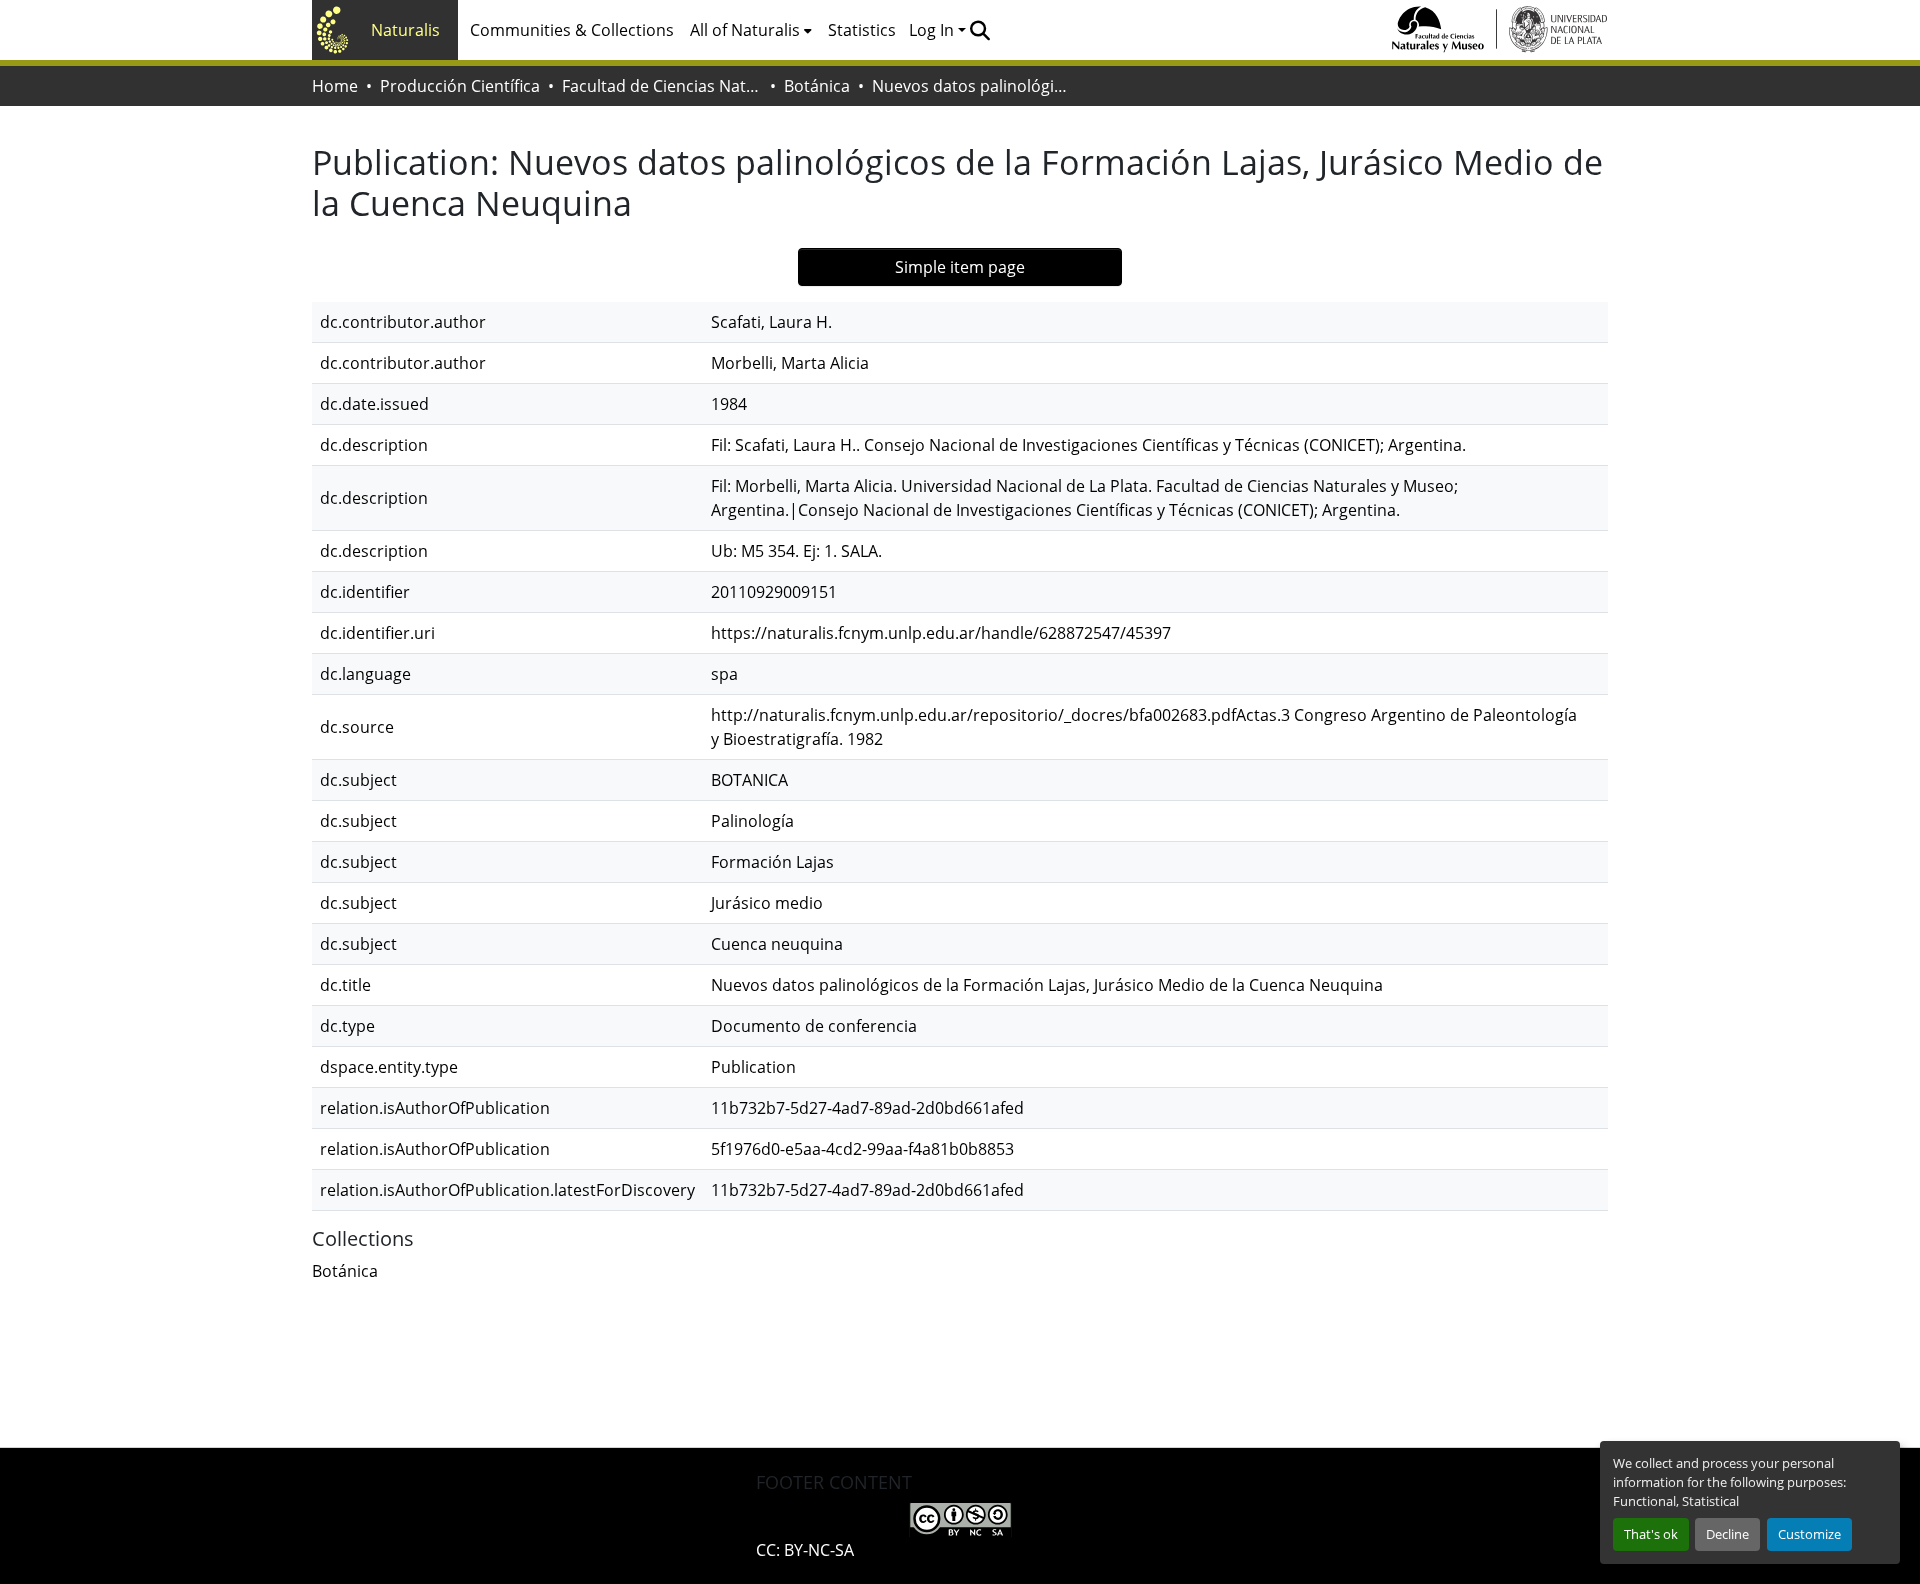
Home (335, 86)
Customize (1809, 1534)
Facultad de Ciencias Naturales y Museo (662, 86)
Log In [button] (933, 30)
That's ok (1651, 1534)
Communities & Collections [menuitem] (572, 30)
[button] (979, 30)
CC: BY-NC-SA (805, 1550)
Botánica (817, 86)
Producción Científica (460, 86)
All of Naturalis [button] (745, 30)
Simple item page (960, 267)
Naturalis (405, 30)
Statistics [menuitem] (862, 30)
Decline (1727, 1534)
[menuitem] (751, 30)
